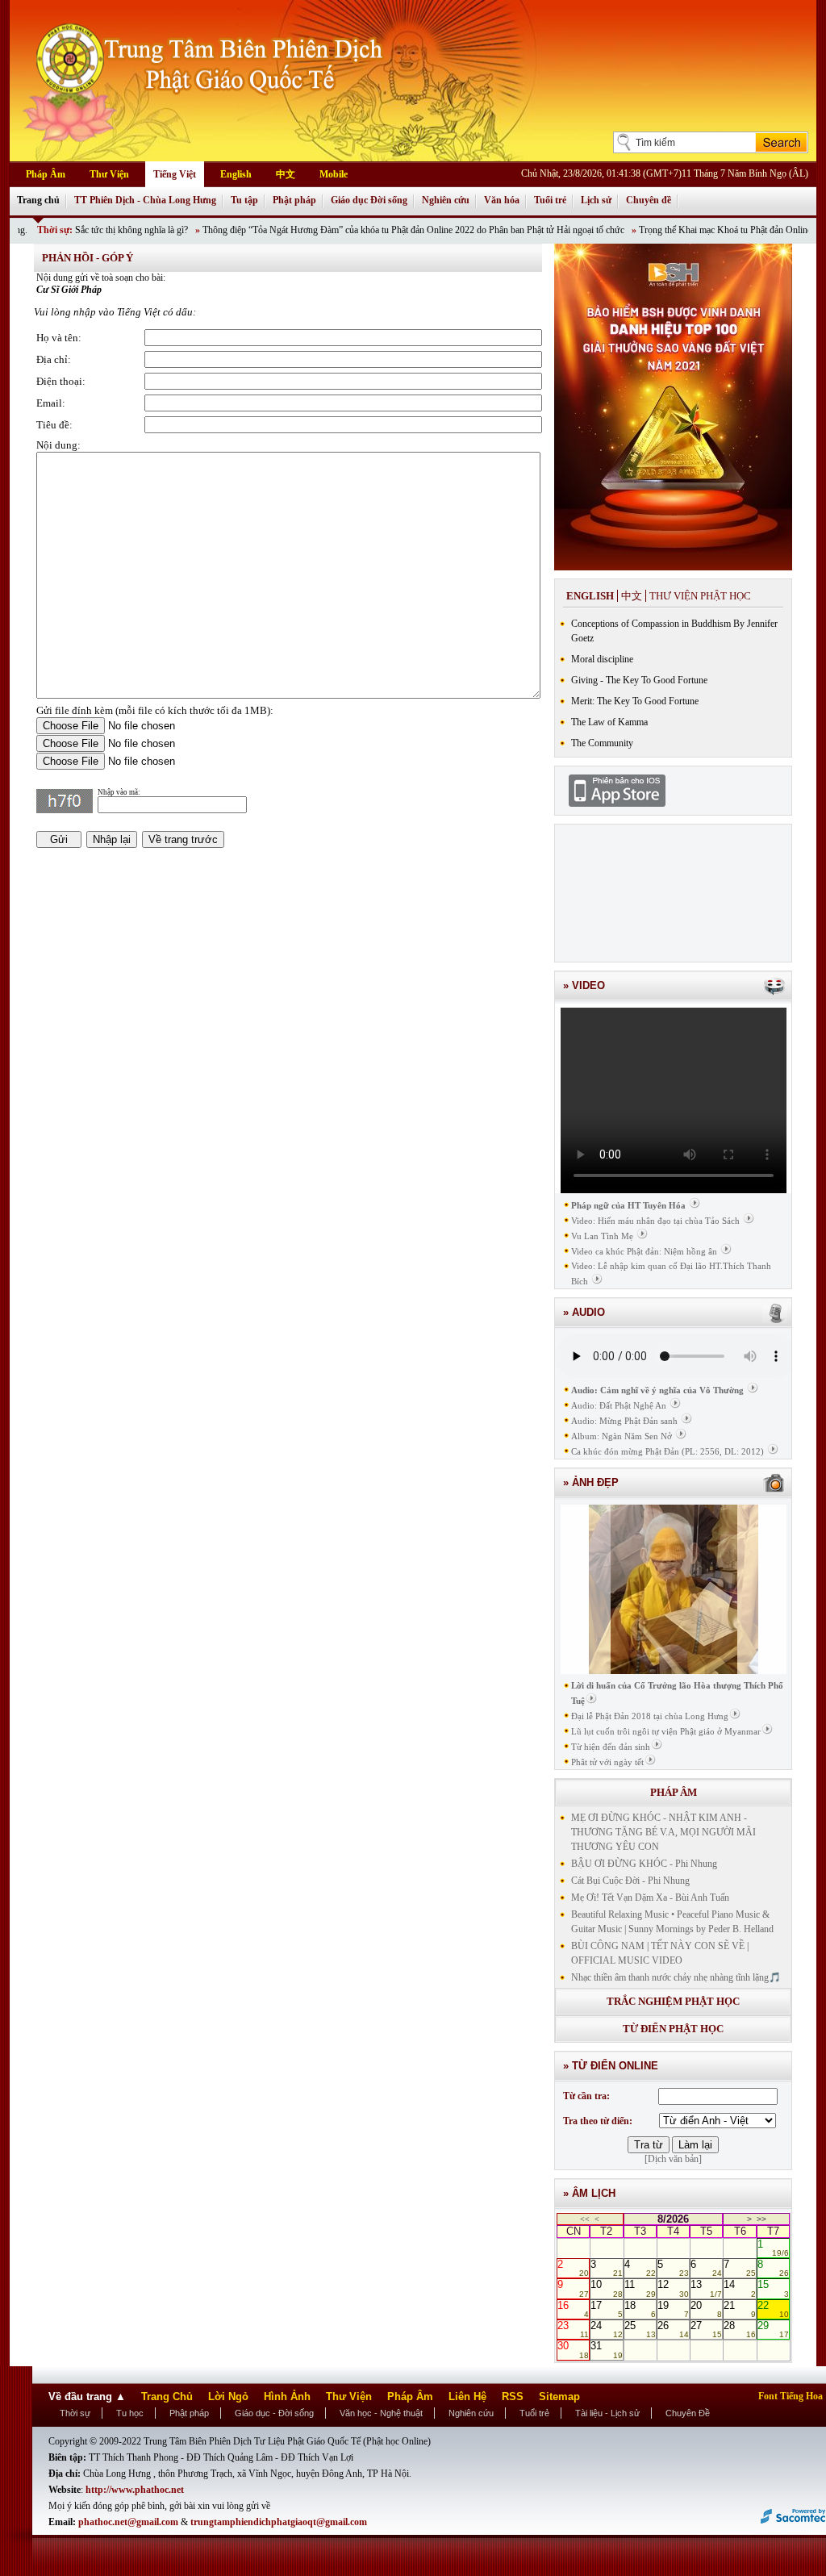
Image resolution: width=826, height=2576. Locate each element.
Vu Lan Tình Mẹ (602, 1236)
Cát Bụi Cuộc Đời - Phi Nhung (630, 1881)
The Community (602, 743)
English (236, 174)
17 (606, 2309)
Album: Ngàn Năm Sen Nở (622, 1436)
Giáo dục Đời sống (369, 200)
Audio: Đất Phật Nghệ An (619, 1405)
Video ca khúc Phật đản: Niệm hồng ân (644, 1251)
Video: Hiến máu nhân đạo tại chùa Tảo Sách (655, 1221)
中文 (286, 174)
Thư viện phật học (700, 596)
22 (773, 2309)
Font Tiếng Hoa (791, 2396)
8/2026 (673, 2219)
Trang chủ (38, 200)
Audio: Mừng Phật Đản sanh (624, 1421)
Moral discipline (602, 659)
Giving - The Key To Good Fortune (639, 680)
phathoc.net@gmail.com (129, 2522)
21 (739, 2309)
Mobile (334, 174)
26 (673, 2329)
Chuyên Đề (688, 2413)
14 (739, 2288)
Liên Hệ (467, 2396)
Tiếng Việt (175, 174)
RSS (513, 2396)
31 (606, 2349)
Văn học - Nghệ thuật (381, 2413)
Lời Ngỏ (228, 2396)
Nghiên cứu (446, 200)
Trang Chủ (167, 2396)
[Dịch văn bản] (673, 2159)
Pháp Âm (46, 174)
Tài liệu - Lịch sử (607, 2413)
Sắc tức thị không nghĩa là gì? (79, 230)
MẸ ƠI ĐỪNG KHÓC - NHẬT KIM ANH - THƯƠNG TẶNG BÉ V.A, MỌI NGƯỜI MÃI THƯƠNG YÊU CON (663, 1832)
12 (673, 2288)
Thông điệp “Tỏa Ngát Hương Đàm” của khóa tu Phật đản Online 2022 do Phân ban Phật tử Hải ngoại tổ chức (361, 230)
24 (606, 2329)
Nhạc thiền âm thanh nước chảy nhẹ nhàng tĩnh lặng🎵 (676, 1977)
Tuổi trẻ (550, 200)
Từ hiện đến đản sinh (611, 1747)
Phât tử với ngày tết (607, 1762)
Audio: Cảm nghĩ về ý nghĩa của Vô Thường (657, 1390)
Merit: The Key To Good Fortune (635, 701)
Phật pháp (294, 200)
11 (640, 2288)
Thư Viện (109, 174)
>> (761, 2219)
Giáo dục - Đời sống (274, 2413)
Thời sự (75, 2413)
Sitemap (559, 2396)
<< (585, 2219)
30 (573, 2349)
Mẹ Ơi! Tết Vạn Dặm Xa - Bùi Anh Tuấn (650, 1898)
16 (573, 2309)
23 (573, 2329)
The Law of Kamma (609, 722)
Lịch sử (596, 200)
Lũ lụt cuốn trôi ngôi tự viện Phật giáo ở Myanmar (666, 1731)
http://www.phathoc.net (135, 2490)
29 (773, 2329)
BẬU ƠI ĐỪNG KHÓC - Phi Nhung (644, 1864)
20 (706, 2309)
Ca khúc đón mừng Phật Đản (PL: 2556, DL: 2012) (667, 1451)
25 (640, 2329)
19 (673, 2309)
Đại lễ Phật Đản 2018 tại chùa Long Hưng (650, 1716)
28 (739, 2329)
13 (706, 2288)
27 (706, 2329)
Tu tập (244, 200)
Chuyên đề (649, 200)
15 (773, 2288)
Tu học (130, 2413)
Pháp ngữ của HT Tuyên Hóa (628, 1205)
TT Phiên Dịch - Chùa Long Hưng (145, 200)
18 (640, 2309)
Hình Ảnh (287, 2396)
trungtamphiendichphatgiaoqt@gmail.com (279, 2522)
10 (606, 2288)
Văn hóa (502, 200)
